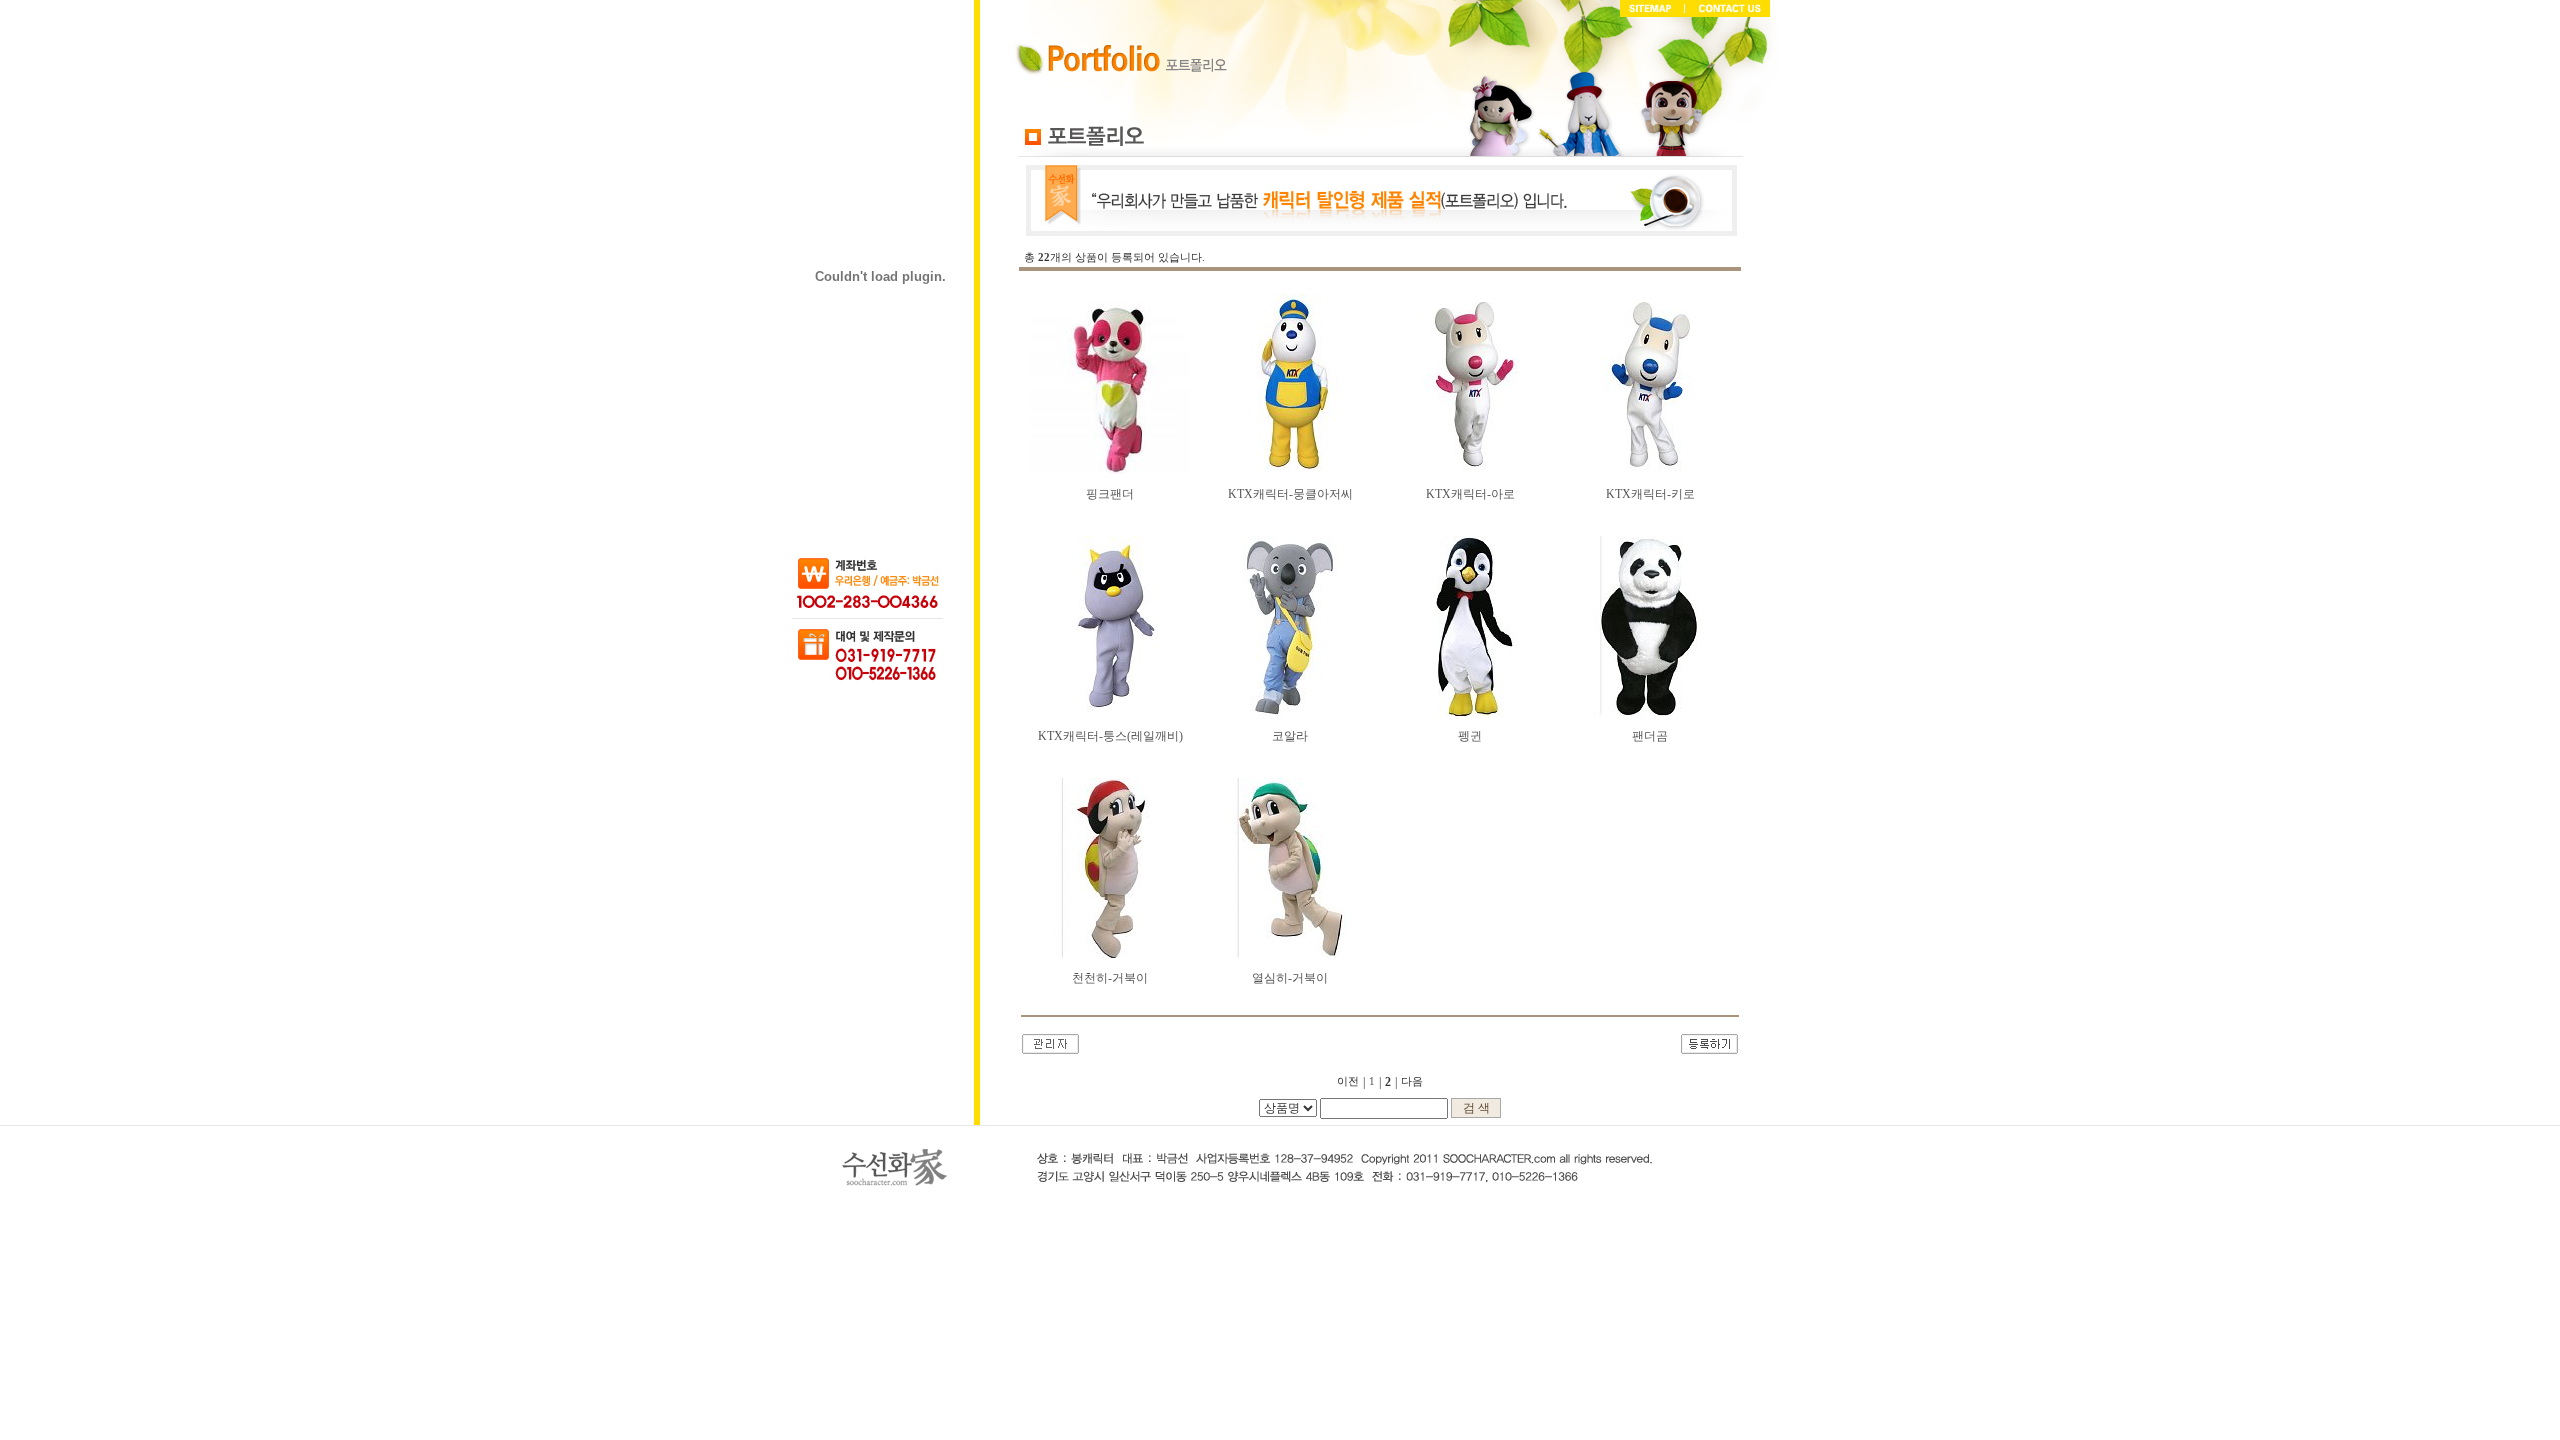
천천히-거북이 (1110, 978)
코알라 (1290, 736)
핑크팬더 (1110, 494)
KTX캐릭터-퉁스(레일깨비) (1110, 736)
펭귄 (1470, 736)
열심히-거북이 (1290, 978)
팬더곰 (1650, 736)
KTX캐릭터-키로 (1650, 494)
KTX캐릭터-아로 (1470, 494)
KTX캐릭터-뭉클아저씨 (1290, 494)
